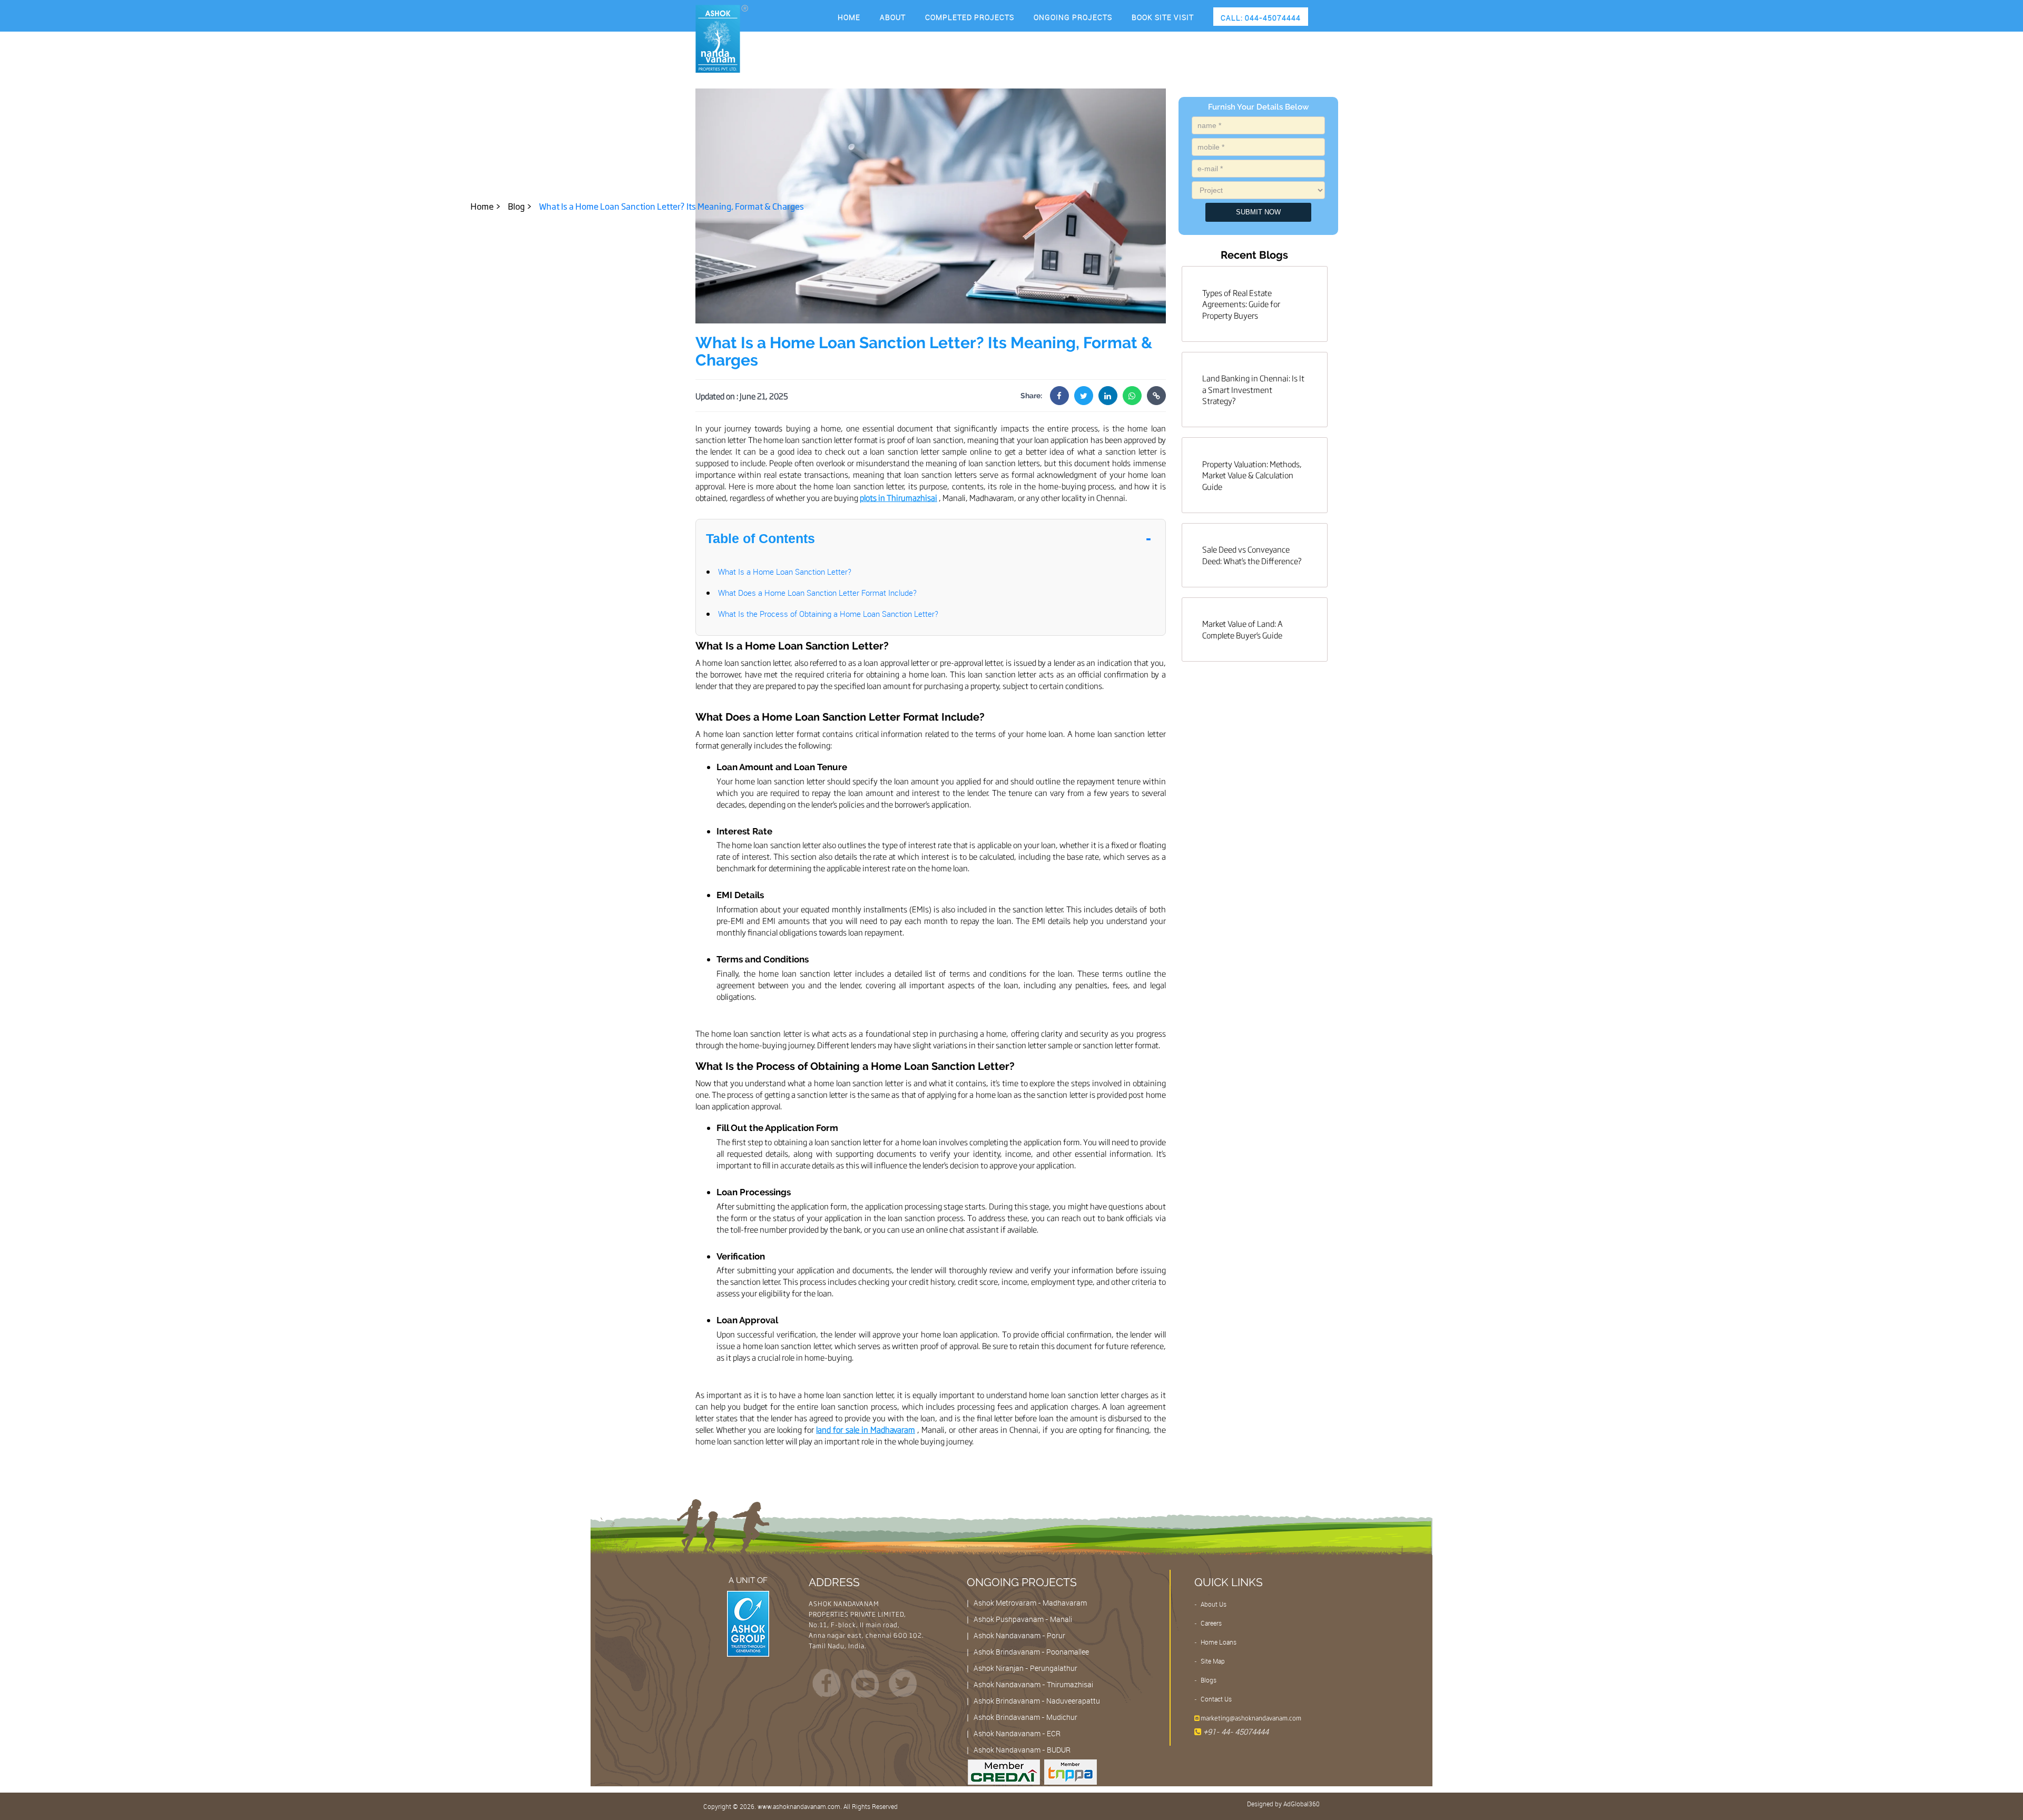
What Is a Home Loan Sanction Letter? (785, 572)
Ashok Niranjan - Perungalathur (1025, 1668)
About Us (1213, 1604)
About (893, 17)
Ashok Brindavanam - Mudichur (1025, 1717)
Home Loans (1218, 1642)
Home (849, 17)
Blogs (1208, 1680)
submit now (1258, 212)
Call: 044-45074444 (1261, 18)
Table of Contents (760, 538)
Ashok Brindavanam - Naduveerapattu (1037, 1701)
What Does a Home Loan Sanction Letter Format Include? (817, 593)
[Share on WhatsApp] (1132, 396)
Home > (486, 206)
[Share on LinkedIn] (1108, 396)
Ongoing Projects (1073, 17)
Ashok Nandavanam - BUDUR (1022, 1750)
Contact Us (1215, 1699)
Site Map (1212, 1661)
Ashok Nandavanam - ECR (1017, 1733)
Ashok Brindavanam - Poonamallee (1031, 1652)
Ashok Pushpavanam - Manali (1023, 1619)
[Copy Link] (1156, 396)
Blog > (520, 206)
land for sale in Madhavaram (866, 1429)
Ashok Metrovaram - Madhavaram (1030, 1603)
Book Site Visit (1163, 17)
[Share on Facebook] (1059, 396)
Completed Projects (970, 17)
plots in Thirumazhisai (898, 498)
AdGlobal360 (1302, 1804)
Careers (1210, 1623)
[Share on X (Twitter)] (1084, 396)
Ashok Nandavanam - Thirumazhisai (1033, 1684)
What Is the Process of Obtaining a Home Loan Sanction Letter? (828, 614)
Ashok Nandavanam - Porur (1019, 1635)
